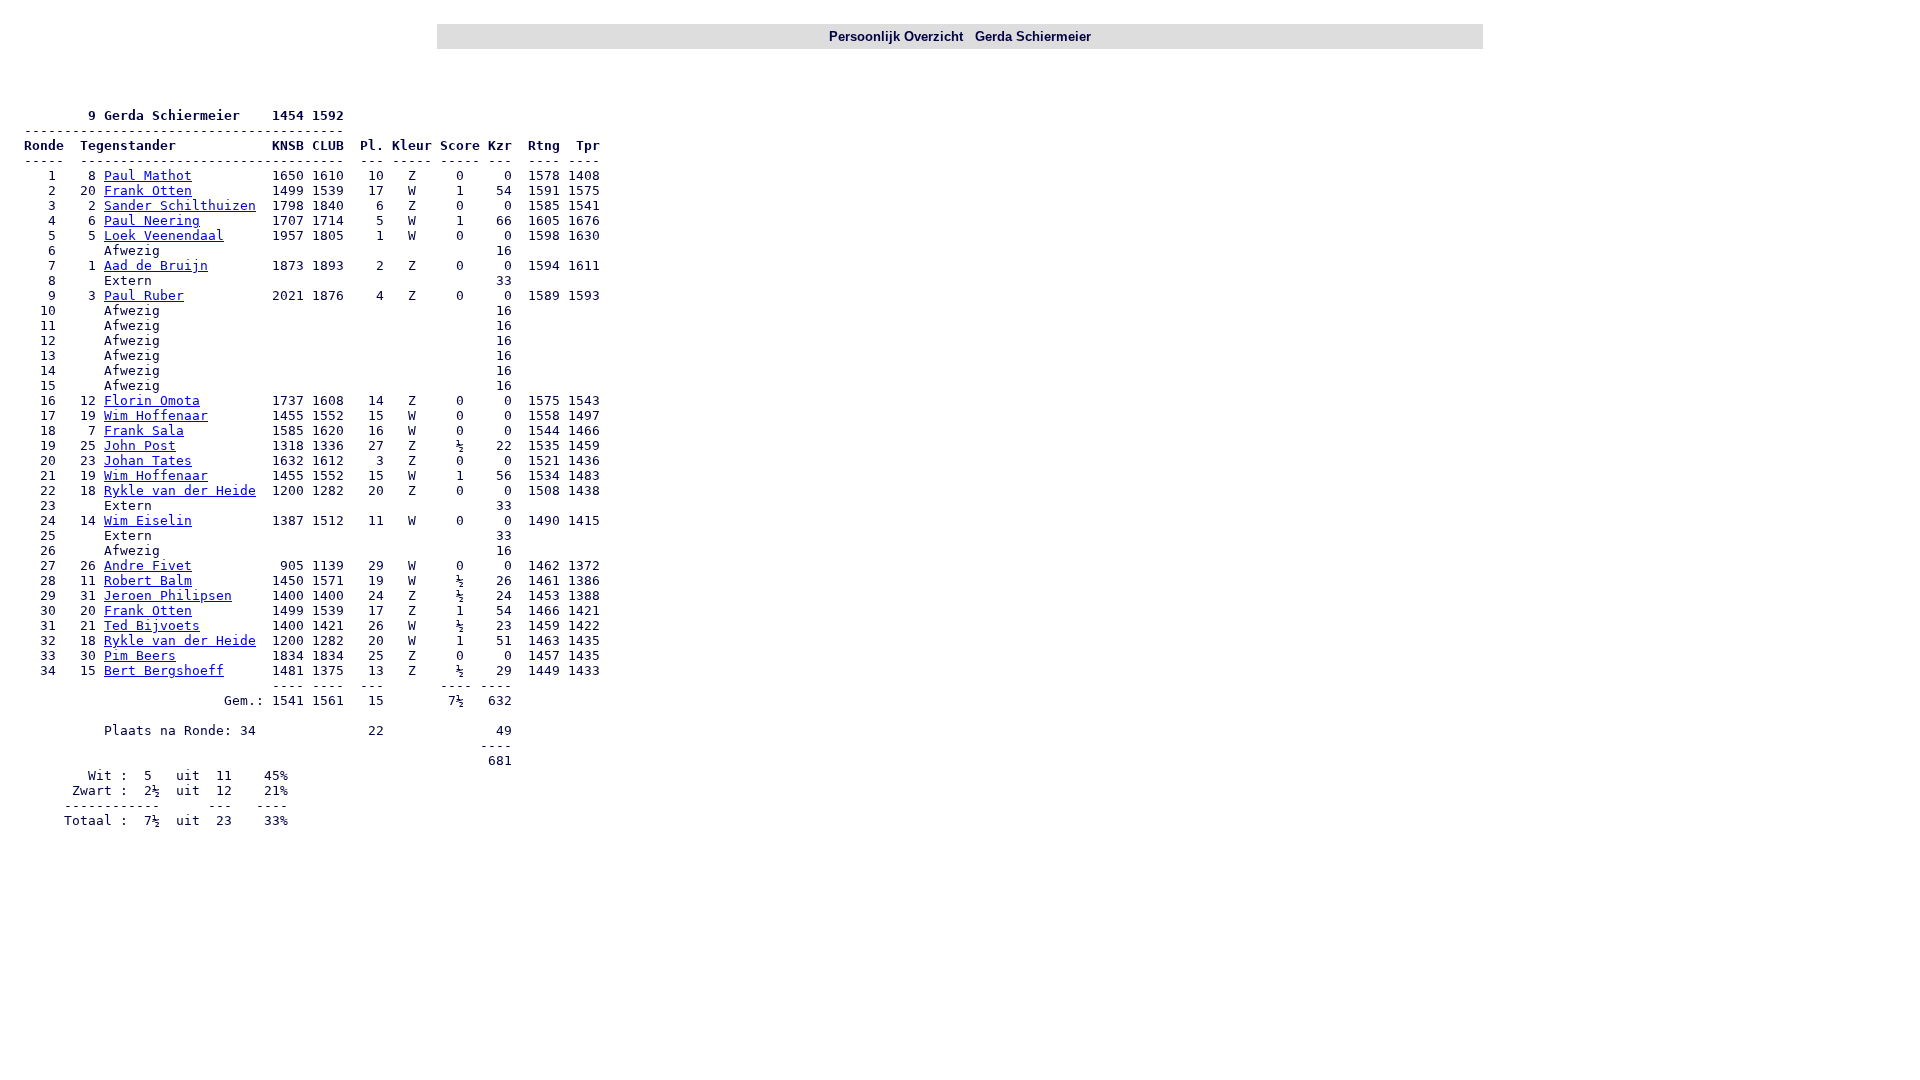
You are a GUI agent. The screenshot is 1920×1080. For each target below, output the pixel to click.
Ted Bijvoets (152, 625)
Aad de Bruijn (156, 265)
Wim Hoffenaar (156, 415)
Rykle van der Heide (180, 490)
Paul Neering (152, 220)
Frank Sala (144, 430)
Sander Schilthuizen (180, 205)
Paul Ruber (144, 295)
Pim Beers (140, 655)
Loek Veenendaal (164, 235)
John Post (140, 445)
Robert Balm (148, 580)
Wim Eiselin (148, 520)
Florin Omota (152, 400)
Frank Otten (148, 190)
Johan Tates (148, 460)
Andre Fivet (148, 565)
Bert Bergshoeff (164, 670)
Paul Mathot (148, 175)
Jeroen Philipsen (168, 595)
